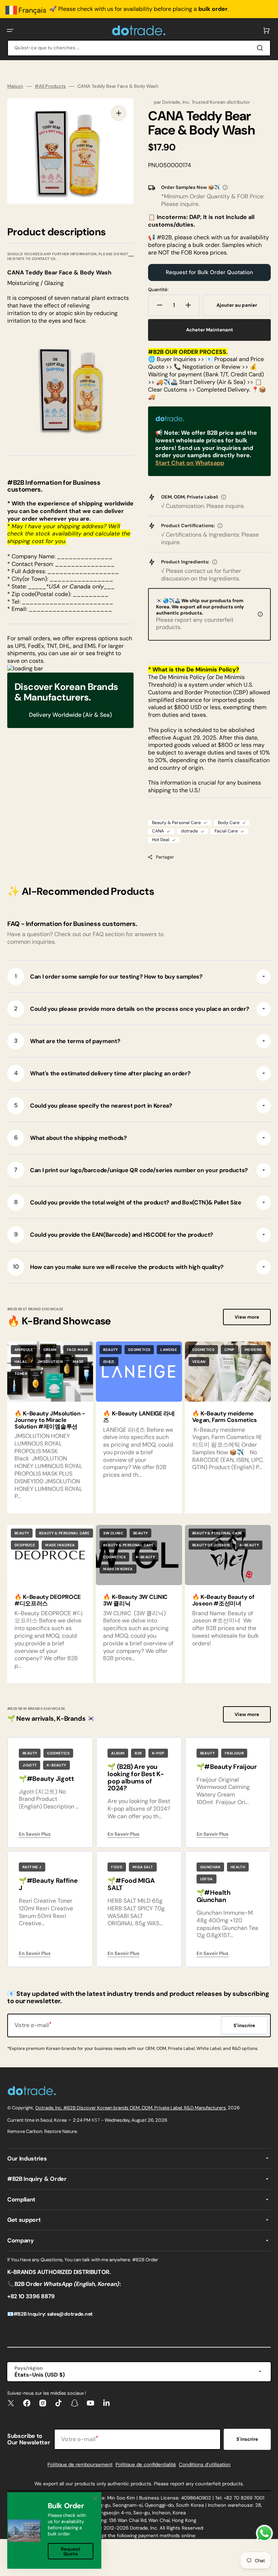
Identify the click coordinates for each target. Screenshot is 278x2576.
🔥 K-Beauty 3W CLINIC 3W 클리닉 (135, 1600)
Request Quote (71, 2551)
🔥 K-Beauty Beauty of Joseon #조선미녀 (223, 1600)
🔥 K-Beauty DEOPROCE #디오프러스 (48, 1600)
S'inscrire (247, 2439)
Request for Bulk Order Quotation (209, 272)
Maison (15, 86)
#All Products (50, 86)
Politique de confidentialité (146, 2465)
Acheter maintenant (210, 330)
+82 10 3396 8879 (31, 2296)
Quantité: (158, 290)
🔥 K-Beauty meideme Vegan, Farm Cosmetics (225, 1417)
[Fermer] (95, 2498)
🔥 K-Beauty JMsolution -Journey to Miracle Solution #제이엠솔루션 (50, 1420)
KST (96, 2120)
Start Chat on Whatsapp (190, 463)
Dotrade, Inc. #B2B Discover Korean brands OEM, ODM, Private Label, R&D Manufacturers (131, 2108)
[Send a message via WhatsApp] (264, 2533)
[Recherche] (261, 48)
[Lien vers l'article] (139, 1427)
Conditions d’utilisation (205, 2465)
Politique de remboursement (80, 2465)
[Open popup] (225, 187)
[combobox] (139, 48)
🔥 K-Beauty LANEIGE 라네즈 (139, 1417)
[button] (10, 30)
